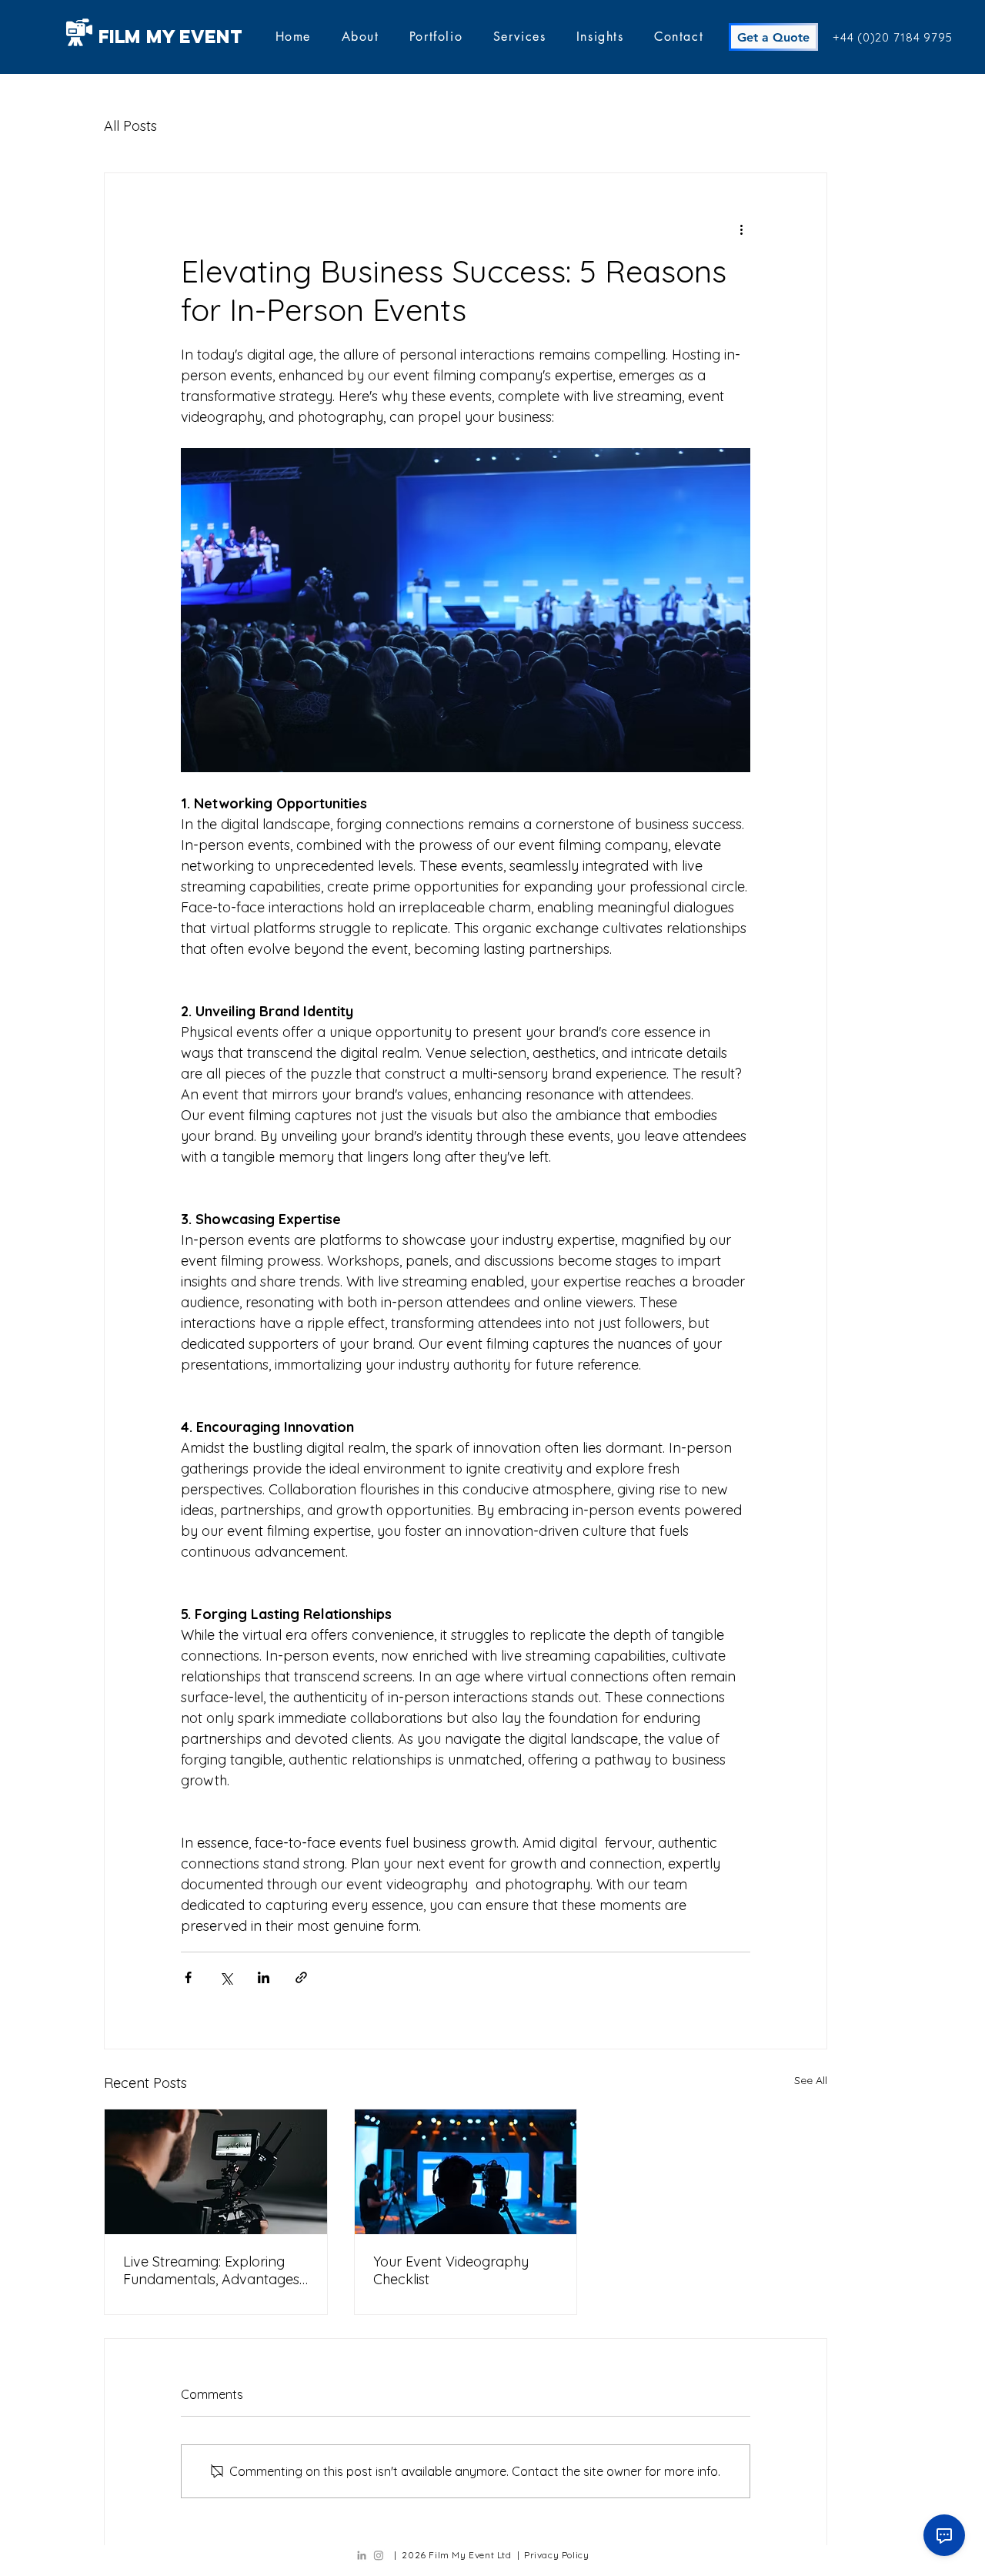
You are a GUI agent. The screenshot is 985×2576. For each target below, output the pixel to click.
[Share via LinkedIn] (264, 1977)
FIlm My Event (170, 36)
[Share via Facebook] (188, 1977)
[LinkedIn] (362, 2555)
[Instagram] (379, 2555)
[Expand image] (466, 610)
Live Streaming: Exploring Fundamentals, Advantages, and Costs (212, 2270)
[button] (436, 37)
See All (811, 2080)
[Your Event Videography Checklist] (466, 2172)
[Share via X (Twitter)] (226, 1977)
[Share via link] (301, 1977)
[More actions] (741, 229)
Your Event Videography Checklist (451, 2270)
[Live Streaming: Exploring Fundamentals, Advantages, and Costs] (216, 2172)
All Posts (130, 126)
